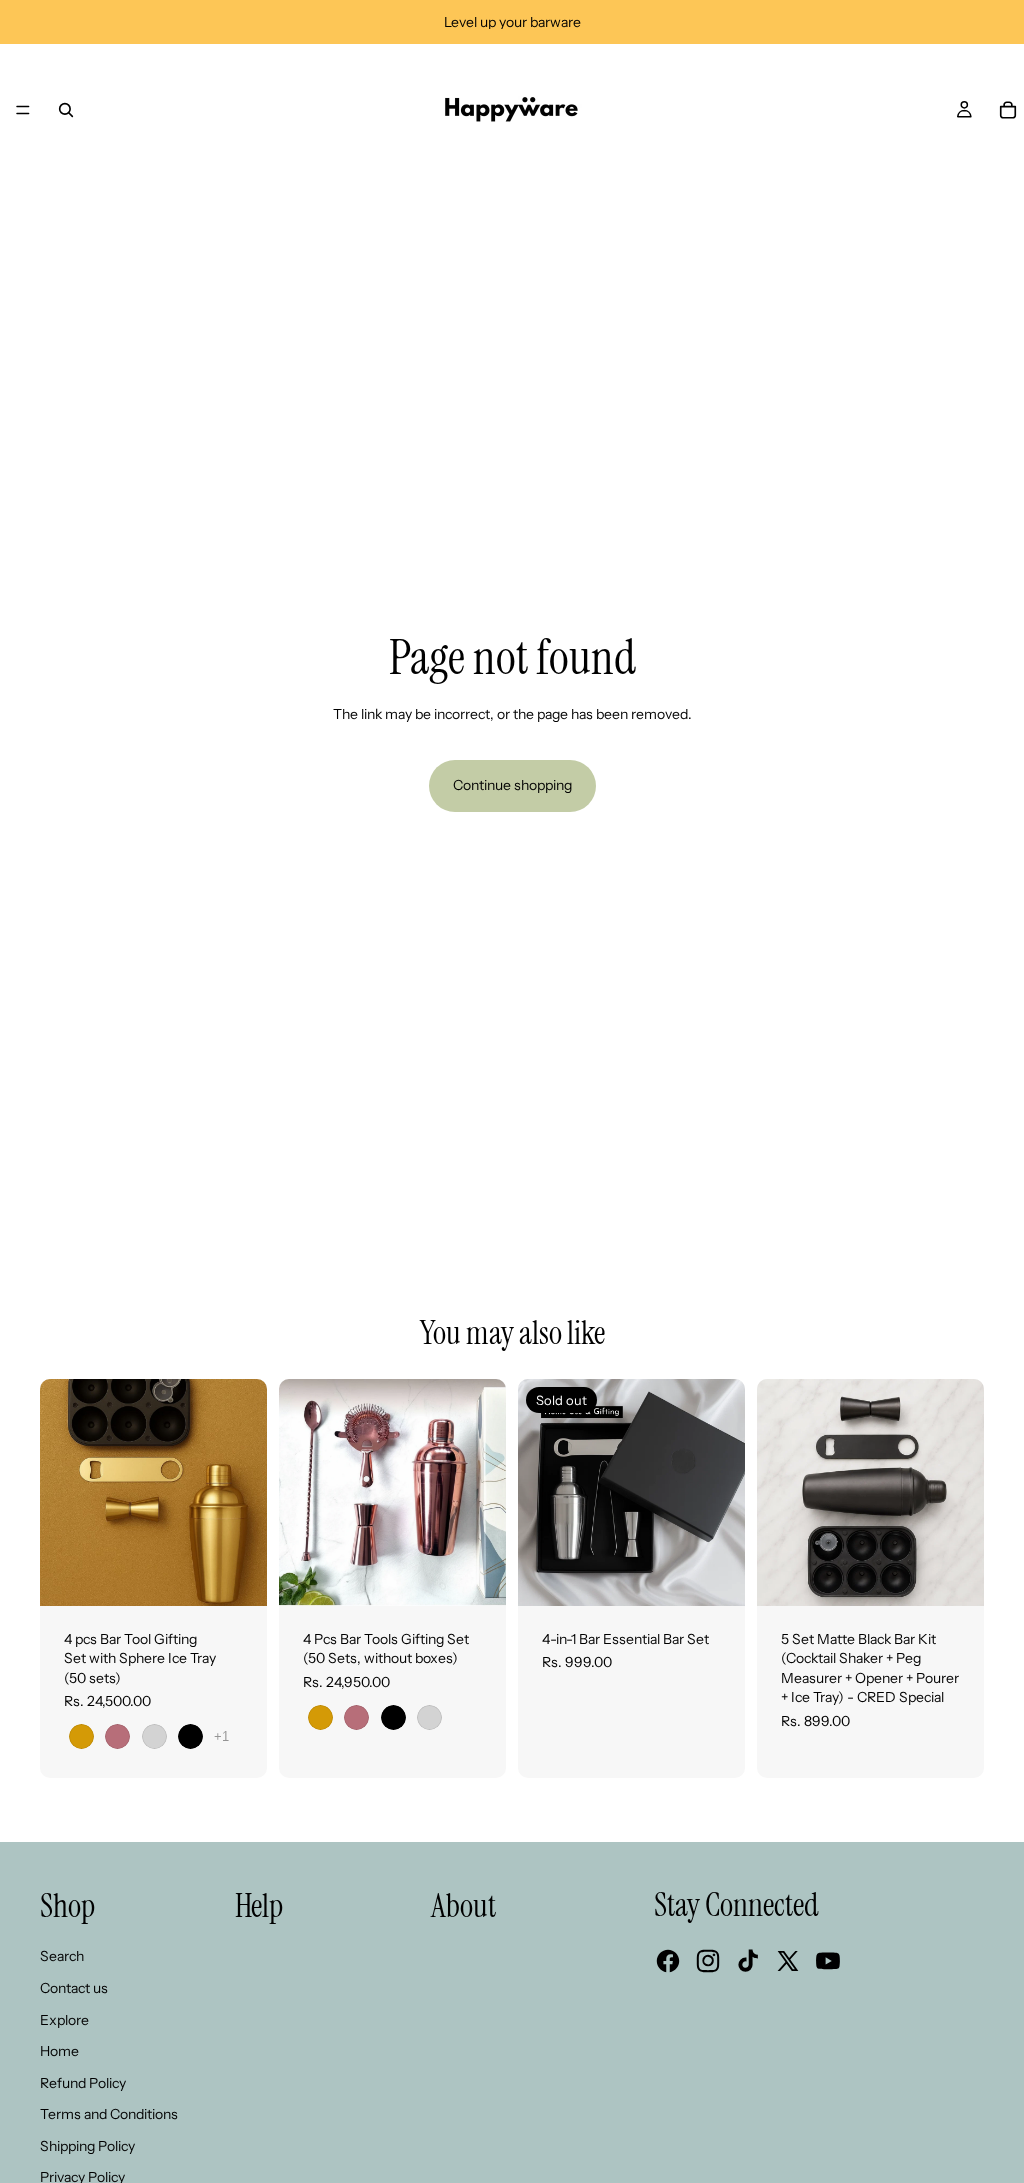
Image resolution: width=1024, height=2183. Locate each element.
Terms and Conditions (109, 2114)
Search (62, 1956)
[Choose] (236, 1575)
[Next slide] (723, 1492)
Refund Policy (83, 2083)
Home (59, 2051)
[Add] (953, 1575)
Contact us (74, 1988)
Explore (64, 2020)
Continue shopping (512, 785)
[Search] (66, 110)
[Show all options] (221, 1736)
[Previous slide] (540, 1492)
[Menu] (23, 110)
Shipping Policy (87, 2146)
